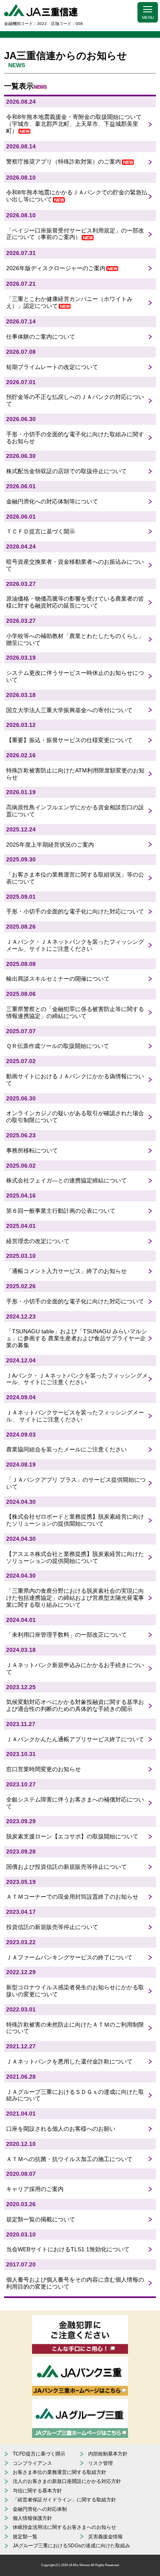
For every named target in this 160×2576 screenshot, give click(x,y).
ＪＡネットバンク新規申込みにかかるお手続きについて (75, 1668)
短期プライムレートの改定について (52, 367)
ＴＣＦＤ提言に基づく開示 (41, 531)
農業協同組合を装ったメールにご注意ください (66, 1449)
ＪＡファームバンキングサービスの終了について (69, 1957)
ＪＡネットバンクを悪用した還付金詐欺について (69, 2061)
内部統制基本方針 (108, 2454)
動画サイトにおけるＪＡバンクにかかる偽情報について (75, 1080)
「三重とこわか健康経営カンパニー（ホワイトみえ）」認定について (69, 302)
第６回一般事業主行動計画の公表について (61, 1211)
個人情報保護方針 (32, 2518)
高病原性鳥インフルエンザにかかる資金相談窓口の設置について (75, 811)
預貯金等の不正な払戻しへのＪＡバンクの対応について (75, 400)
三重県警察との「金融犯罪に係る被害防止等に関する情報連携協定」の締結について (75, 1012)
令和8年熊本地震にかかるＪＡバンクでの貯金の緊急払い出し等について (77, 196)
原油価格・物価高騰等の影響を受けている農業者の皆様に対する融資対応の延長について (75, 602)
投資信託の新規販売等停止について (52, 1927)
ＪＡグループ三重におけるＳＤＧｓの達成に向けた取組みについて (75, 2095)
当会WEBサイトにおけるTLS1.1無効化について (68, 2249)
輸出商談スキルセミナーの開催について (58, 979)
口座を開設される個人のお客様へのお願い (61, 2129)
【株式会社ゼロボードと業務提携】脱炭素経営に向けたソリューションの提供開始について (75, 1520)
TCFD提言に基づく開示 (39, 2454)
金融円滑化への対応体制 (40, 2509)
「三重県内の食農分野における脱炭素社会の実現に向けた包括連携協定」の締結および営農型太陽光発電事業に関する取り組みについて (75, 1598)
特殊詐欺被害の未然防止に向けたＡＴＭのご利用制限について (75, 2028)
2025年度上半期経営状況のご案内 (50, 845)
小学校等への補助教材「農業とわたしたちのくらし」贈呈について (75, 639)
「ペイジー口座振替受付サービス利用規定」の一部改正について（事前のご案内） (75, 234)
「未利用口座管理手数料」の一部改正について (66, 1635)
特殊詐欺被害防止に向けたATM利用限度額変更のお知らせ (75, 774)
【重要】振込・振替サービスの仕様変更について (69, 740)
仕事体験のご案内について (41, 337)
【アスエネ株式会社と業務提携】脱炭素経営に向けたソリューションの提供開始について (75, 1557)
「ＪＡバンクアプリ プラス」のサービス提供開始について (76, 1483)
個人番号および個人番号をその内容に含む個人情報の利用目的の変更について (75, 2283)
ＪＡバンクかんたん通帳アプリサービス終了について (75, 1739)
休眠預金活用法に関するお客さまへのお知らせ (64, 2527)
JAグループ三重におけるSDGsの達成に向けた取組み (71, 2546)
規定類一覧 (25, 2537)
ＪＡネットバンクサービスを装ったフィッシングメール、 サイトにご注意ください (75, 1416)
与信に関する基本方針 (37, 2491)
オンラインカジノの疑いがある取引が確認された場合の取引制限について (75, 1117)
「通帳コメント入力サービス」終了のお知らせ (66, 1271)
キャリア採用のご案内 (35, 2189)
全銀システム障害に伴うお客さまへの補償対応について (75, 1803)
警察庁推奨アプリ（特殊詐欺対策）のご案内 (64, 162)
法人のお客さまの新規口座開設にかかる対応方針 (67, 2481)
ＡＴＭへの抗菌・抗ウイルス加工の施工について (69, 2159)
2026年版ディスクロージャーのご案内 (56, 268)
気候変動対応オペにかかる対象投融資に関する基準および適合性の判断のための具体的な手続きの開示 (75, 1705)
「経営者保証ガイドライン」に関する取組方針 (64, 2500)
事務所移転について (32, 1150)
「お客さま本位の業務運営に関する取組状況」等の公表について (75, 878)
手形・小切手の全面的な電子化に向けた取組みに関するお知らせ (75, 438)
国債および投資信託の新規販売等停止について (66, 1867)
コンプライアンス (32, 2463)
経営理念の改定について (38, 1241)
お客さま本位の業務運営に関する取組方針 (59, 2472)
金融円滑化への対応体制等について (52, 501)
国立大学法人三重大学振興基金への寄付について (69, 710)
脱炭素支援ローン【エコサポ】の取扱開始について (72, 1836)
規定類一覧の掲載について (41, 2219)
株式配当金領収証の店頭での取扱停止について (66, 471)
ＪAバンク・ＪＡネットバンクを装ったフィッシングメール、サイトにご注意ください (77, 1379)
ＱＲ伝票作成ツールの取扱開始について (58, 1046)
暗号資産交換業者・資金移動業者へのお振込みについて (75, 565)
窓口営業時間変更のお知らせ (43, 1769)
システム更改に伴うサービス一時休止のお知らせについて (75, 676)
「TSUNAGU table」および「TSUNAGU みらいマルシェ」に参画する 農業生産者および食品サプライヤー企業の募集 (77, 1338)
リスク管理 (101, 2463)
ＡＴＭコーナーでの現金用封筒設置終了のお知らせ (72, 1897)
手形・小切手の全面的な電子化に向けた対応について (75, 911)
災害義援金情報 (105, 2537)
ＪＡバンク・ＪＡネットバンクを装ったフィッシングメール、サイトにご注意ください (75, 945)
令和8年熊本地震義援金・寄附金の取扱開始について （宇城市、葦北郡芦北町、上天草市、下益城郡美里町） (74, 124)
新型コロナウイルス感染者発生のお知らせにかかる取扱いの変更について (75, 1991)
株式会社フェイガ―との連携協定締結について (66, 1180)
